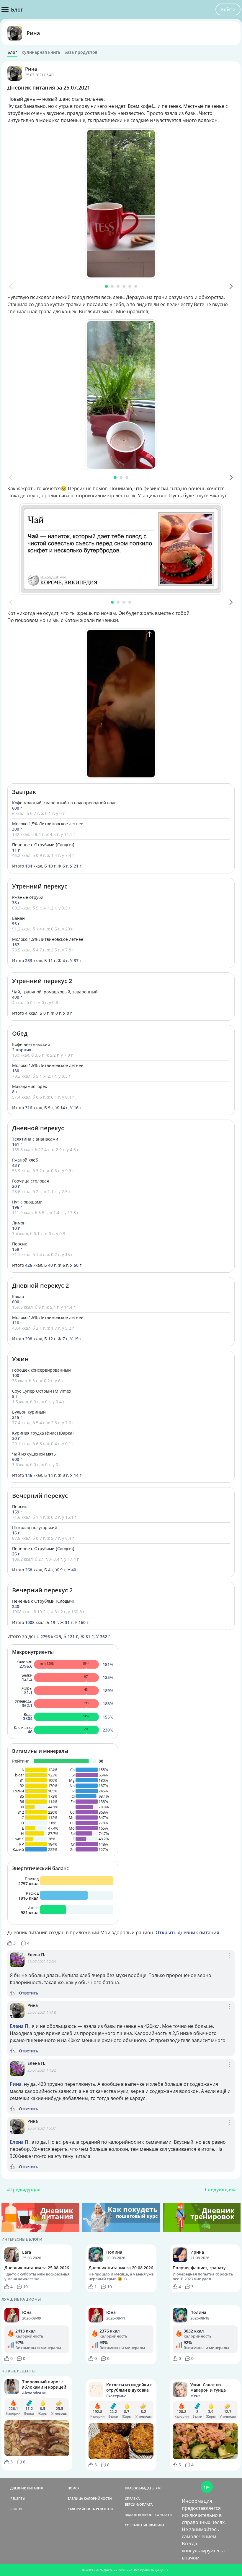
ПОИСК (73, 2488)
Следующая (219, 2190)
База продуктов (81, 52)
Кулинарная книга (41, 52)
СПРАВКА (132, 2498)
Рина (33, 33)
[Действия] (230, 1962)
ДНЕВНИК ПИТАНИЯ (27, 2488)
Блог (12, 52)
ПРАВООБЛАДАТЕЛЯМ (143, 2488)
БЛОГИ (16, 2509)
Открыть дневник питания (187, 1932)
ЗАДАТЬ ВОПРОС (138, 2515)
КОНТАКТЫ (163, 2515)
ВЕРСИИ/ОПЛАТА (139, 2504)
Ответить (28, 1993)
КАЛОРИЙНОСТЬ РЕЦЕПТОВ (90, 2509)
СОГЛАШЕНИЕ (136, 2525)
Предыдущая (25, 2190)
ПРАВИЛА (157, 2525)
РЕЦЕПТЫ (18, 2498)
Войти (228, 9)
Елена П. (36, 1954)
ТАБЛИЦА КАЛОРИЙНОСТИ (90, 2498)
